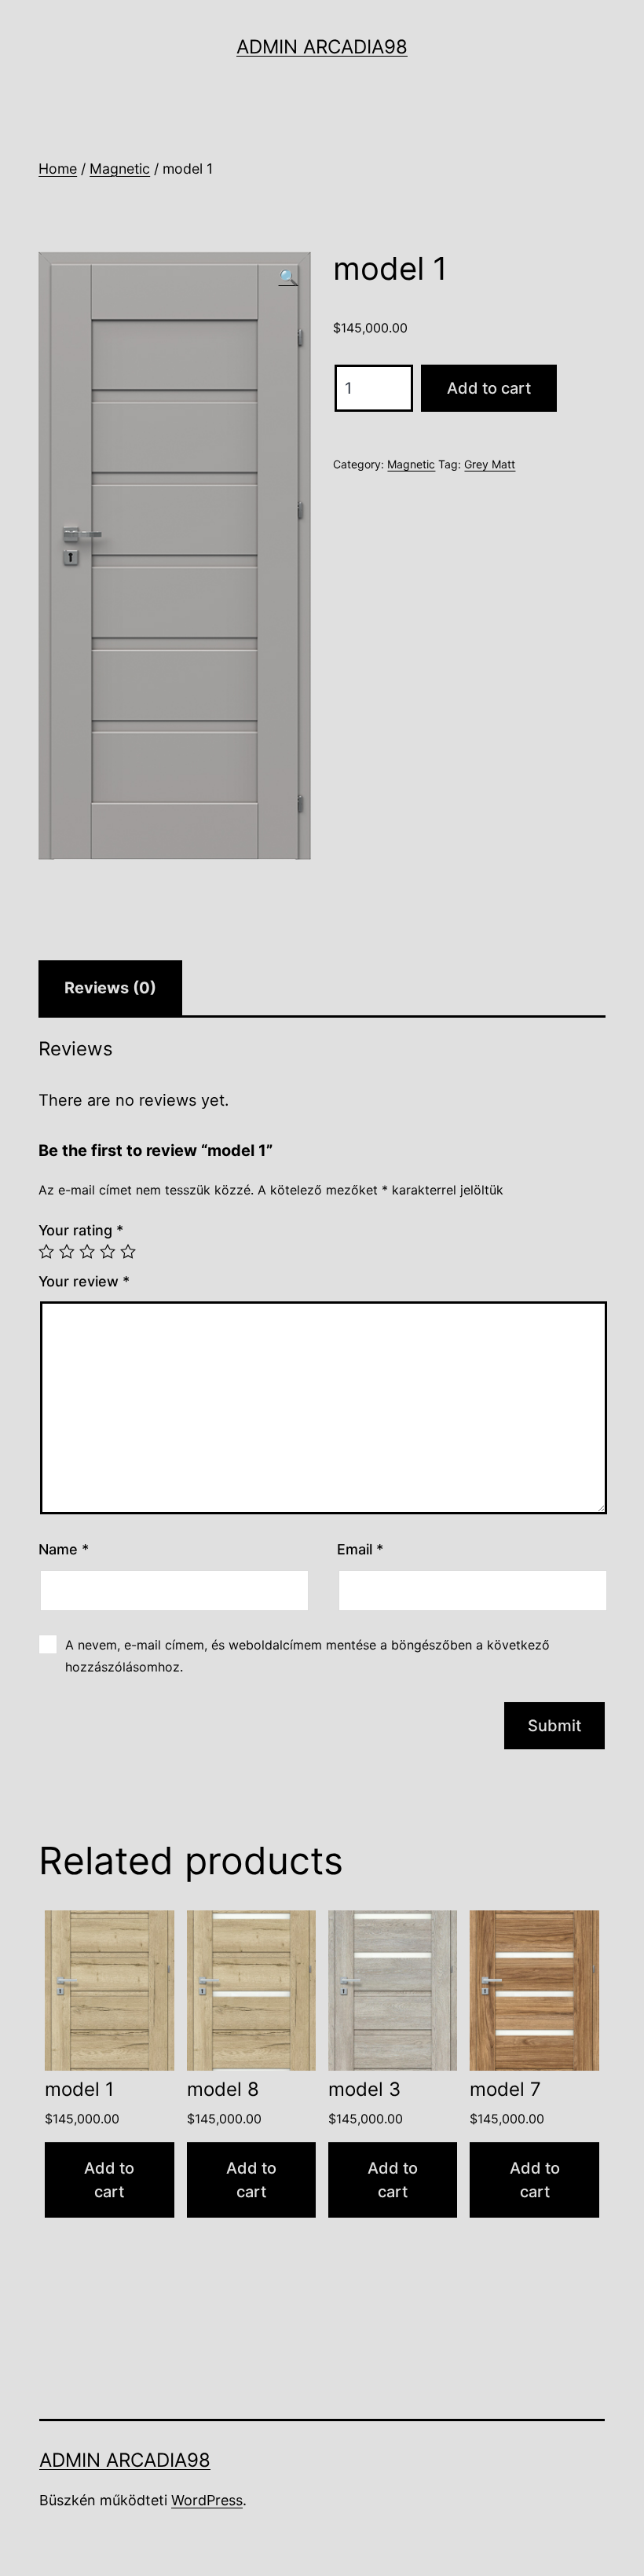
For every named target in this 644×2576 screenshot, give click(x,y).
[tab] (110, 988)
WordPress (207, 2500)
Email (360, 1549)
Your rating (81, 1230)
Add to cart (489, 388)
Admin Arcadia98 (322, 47)
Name (64, 1549)
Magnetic (120, 169)
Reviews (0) (110, 988)
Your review (84, 1281)
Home (58, 169)
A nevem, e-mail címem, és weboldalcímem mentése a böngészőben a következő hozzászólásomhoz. (307, 1655)
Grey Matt (490, 464)
